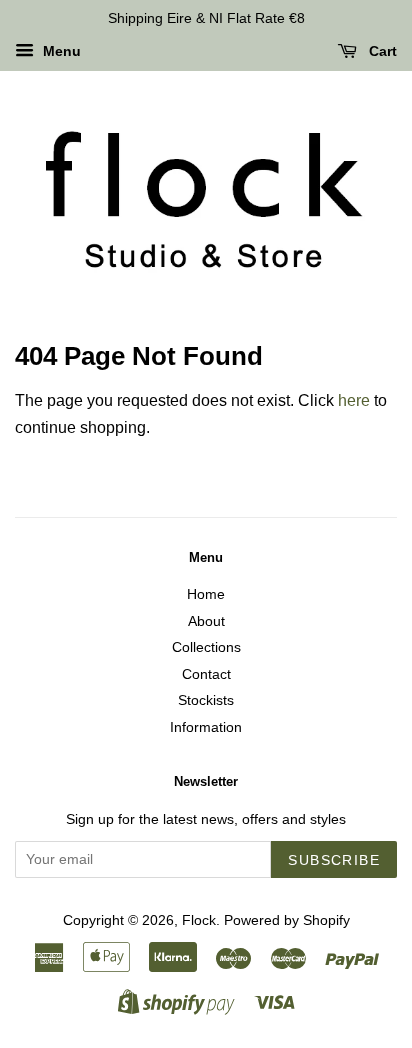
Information (206, 727)
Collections (206, 647)
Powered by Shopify (287, 920)
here (354, 400)
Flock (199, 920)
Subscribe (334, 860)
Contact (206, 674)
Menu (60, 51)
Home (206, 594)
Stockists (206, 700)
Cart (381, 51)
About (206, 621)
